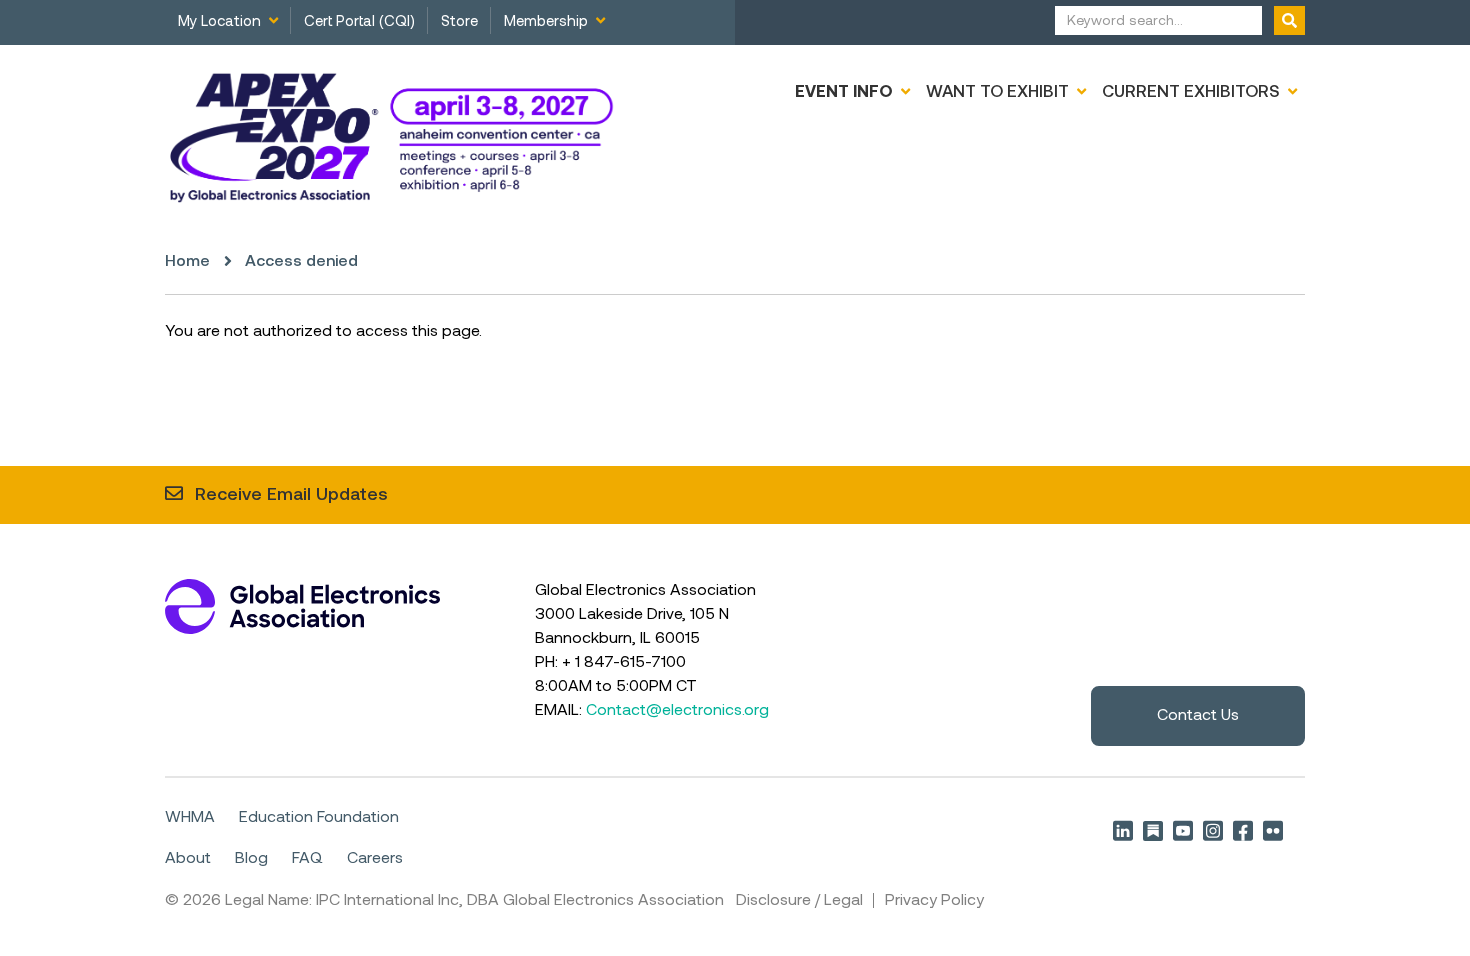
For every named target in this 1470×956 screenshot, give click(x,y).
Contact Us (1198, 716)
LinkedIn (1123, 830)
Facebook (1243, 830)
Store (459, 22)
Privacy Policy (934, 901)
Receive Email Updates (291, 495)
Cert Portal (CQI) (359, 22)
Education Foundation (319, 818)
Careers (375, 859)
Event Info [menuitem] (844, 92)
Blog (251, 859)
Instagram (1213, 830)
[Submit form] (1289, 20)
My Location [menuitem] (219, 22)
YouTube (1183, 830)
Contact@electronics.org (677, 711)
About (188, 859)
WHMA (190, 818)
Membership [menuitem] (546, 22)
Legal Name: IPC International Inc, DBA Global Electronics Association (474, 901)
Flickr (1273, 830)
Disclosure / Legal (799, 901)
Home (187, 262)
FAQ (307, 859)
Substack (1153, 830)
